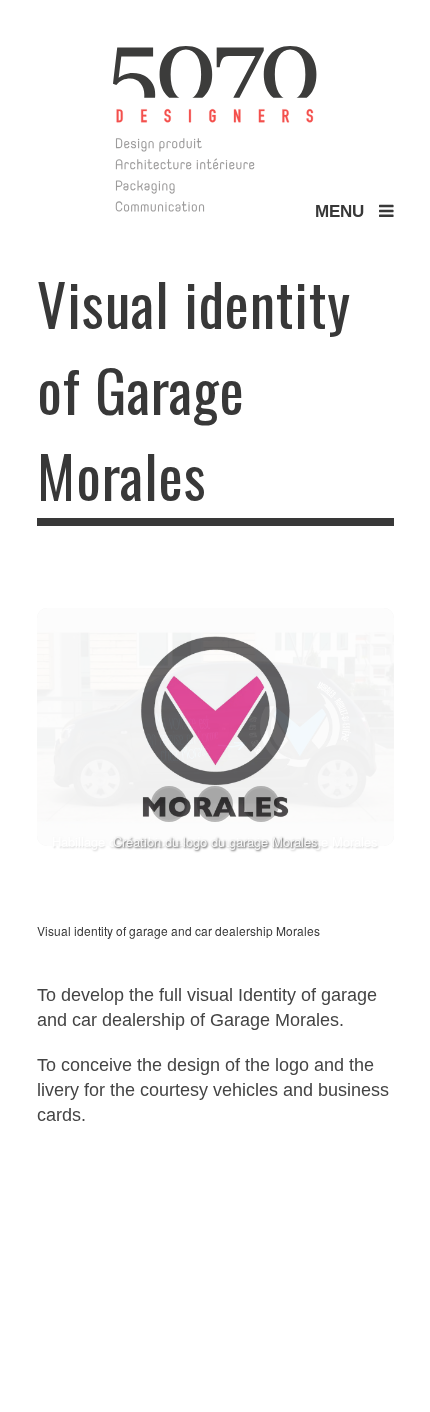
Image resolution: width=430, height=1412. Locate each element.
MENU (347, 211)
